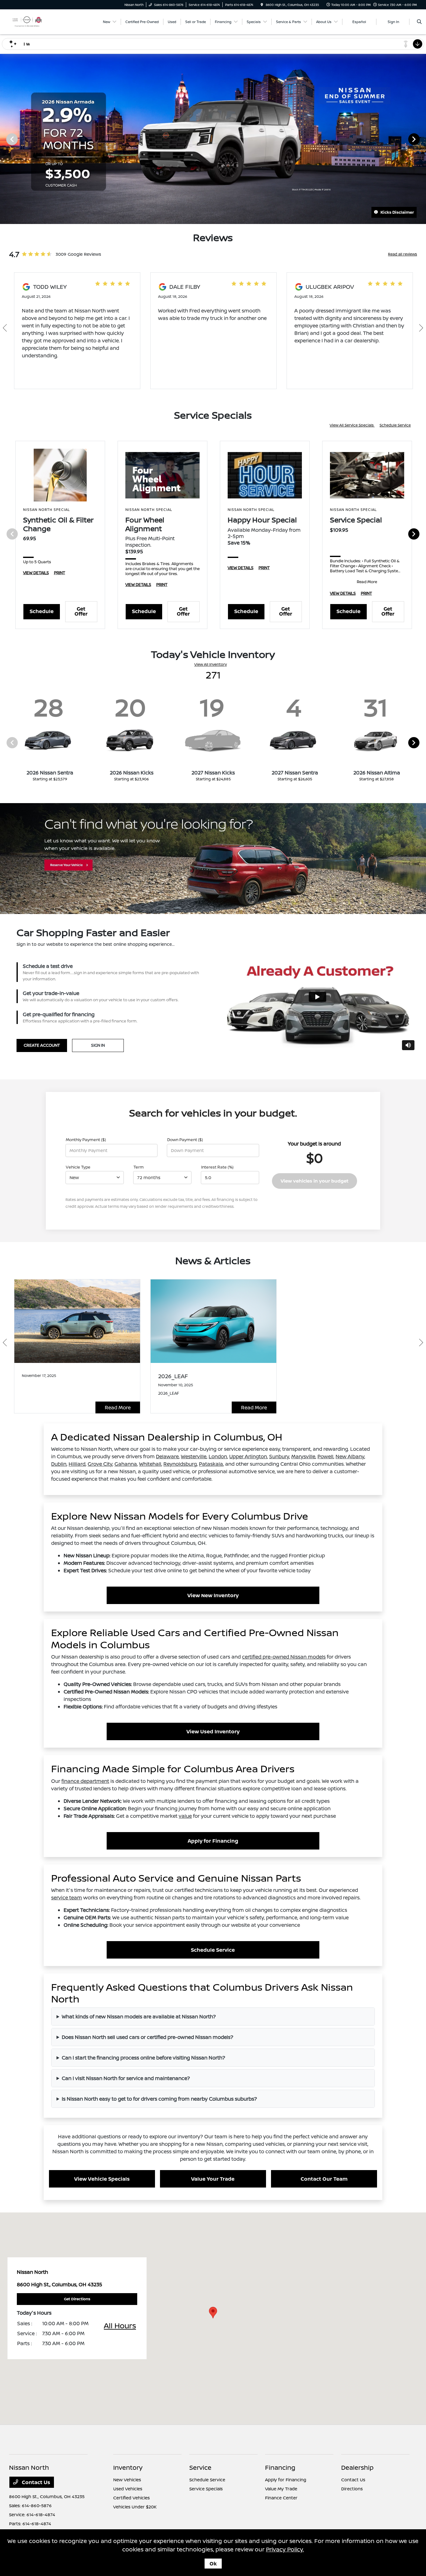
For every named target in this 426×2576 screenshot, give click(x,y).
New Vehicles (127, 2480)
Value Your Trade (213, 2179)
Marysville (303, 1456)
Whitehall (150, 1464)
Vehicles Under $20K (135, 2507)
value (185, 1816)
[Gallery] (213, 139)
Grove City (100, 1464)
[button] (213, 2313)
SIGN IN (98, 1045)
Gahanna (126, 1464)
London (218, 1456)
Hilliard (77, 1464)
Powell (325, 1456)
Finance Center (281, 2498)
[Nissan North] (27, 21)
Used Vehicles (128, 2489)
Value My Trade (281, 2489)
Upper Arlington (248, 1456)
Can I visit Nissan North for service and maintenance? (126, 2078)
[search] (419, 22)
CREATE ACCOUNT (42, 1045)
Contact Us (35, 2482)
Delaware (167, 1456)
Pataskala (211, 1464)
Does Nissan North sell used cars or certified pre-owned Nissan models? (148, 2037)
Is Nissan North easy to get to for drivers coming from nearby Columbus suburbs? (159, 2099)
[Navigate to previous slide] (5, 139)
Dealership (357, 2467)
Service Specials (206, 2489)
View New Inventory (213, 1595)
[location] (262, 5)
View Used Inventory (213, 1731)
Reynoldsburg (180, 1464)
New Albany (350, 1456)
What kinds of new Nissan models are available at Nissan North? (139, 2017)
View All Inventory (211, 664)
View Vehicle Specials (102, 2179)
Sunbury (279, 1456)
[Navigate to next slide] (421, 139)
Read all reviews (402, 254)
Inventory (128, 2467)
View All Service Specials (352, 425)
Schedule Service (395, 425)
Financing (280, 2467)
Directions (352, 2489)
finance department (85, 1781)
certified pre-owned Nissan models (284, 1657)
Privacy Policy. (285, 2549)
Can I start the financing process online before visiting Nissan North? (143, 2058)
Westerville (194, 1456)
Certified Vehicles (131, 2498)
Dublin (59, 1464)
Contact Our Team (324, 2179)
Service (200, 2467)
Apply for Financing (213, 1841)
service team (67, 1897)
